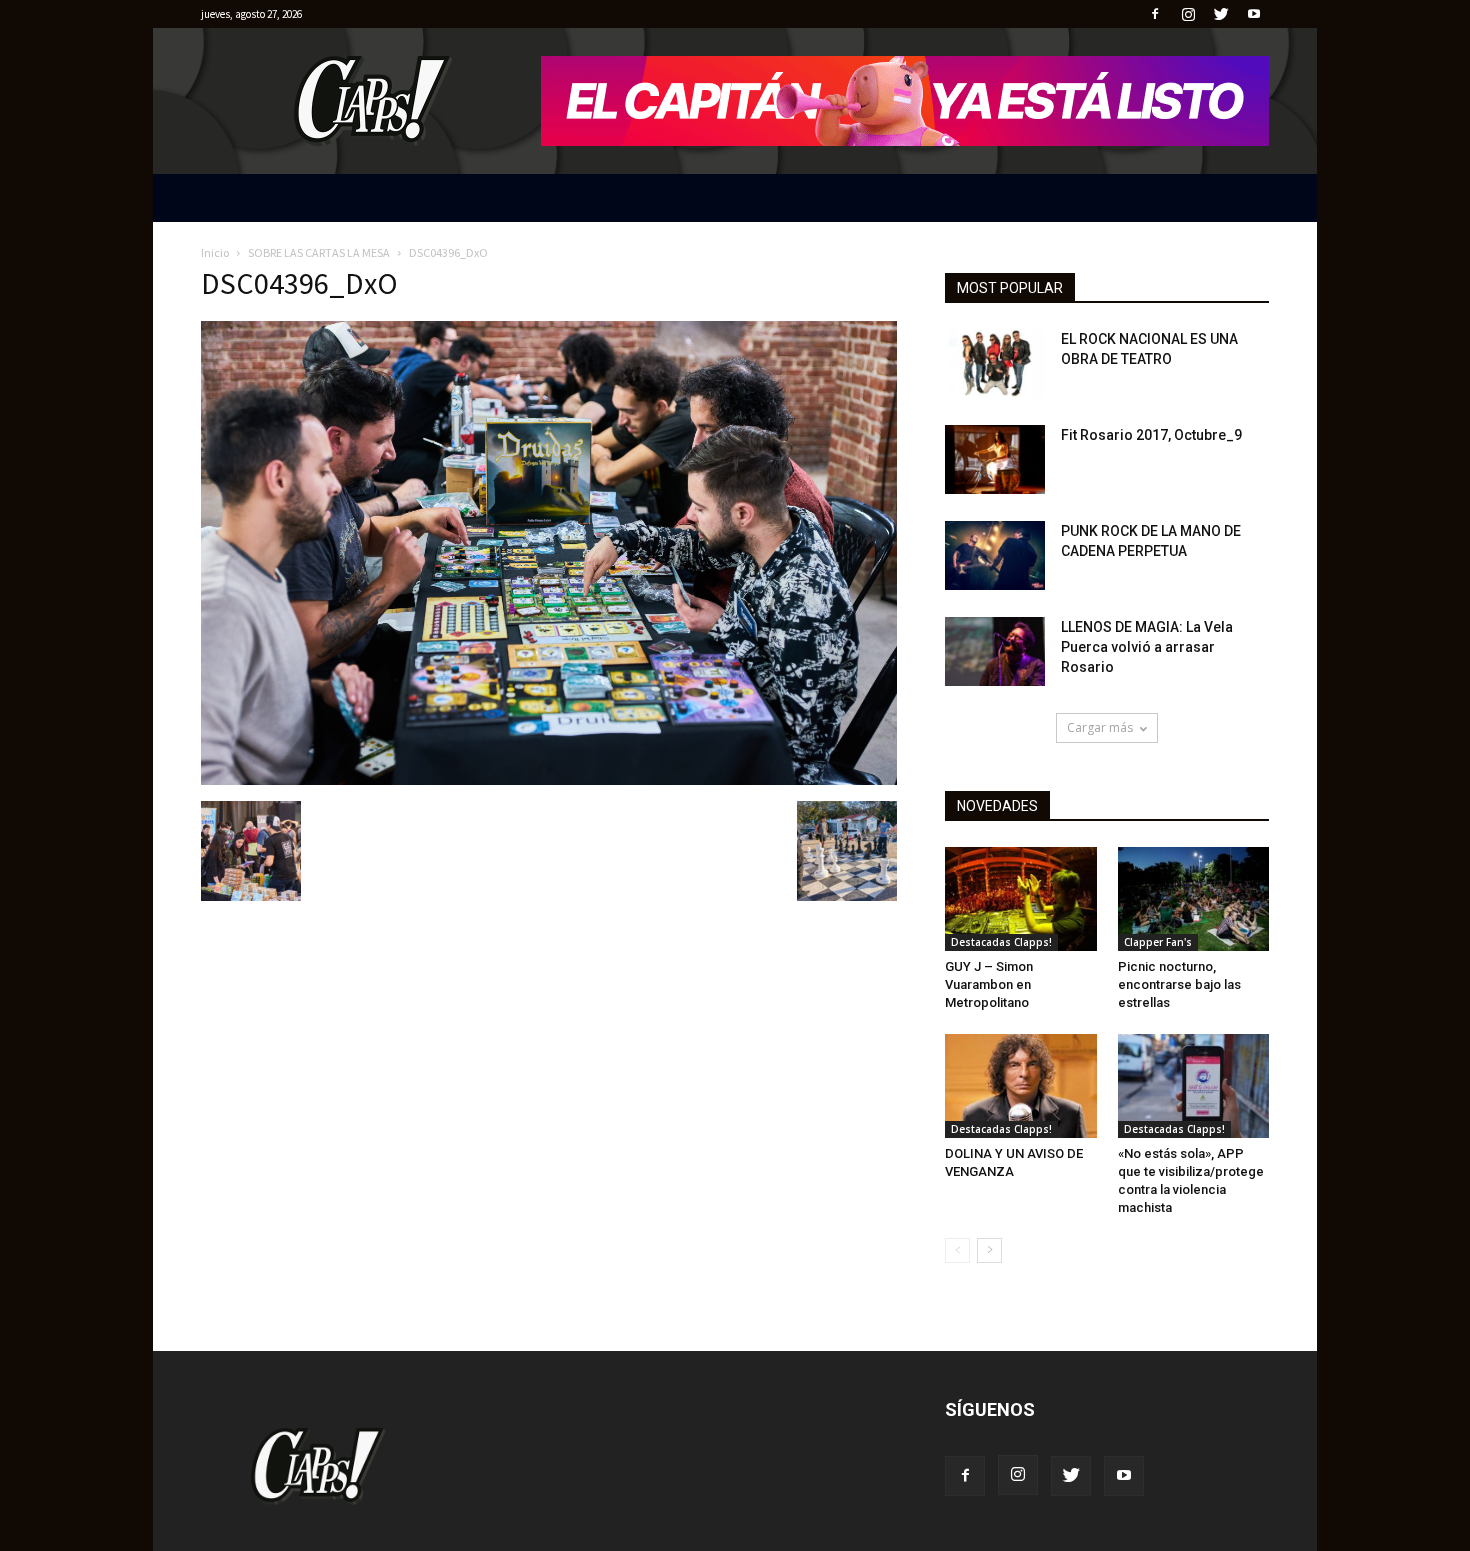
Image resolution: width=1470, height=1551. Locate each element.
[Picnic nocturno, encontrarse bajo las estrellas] (1194, 899)
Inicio (215, 252)
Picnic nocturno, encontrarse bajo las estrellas (1179, 984)
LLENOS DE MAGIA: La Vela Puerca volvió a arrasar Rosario (1147, 647)
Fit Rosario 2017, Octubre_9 (1151, 435)
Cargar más (1100, 727)
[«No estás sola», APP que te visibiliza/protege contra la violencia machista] (1194, 1086)
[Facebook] (1155, 14)
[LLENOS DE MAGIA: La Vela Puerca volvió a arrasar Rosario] (995, 651)
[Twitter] (1221, 14)
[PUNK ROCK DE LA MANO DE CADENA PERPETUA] (995, 555)
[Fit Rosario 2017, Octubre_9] (995, 459)
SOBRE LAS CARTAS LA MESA (319, 252)
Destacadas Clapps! (1001, 942)
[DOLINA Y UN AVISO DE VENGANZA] (1021, 1086)
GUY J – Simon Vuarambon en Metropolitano (989, 984)
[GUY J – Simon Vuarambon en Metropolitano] (1021, 899)
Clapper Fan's (1158, 942)
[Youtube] (1254, 14)
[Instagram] (1188, 14)
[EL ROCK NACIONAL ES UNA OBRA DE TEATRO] (995, 363)
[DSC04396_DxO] (549, 780)
